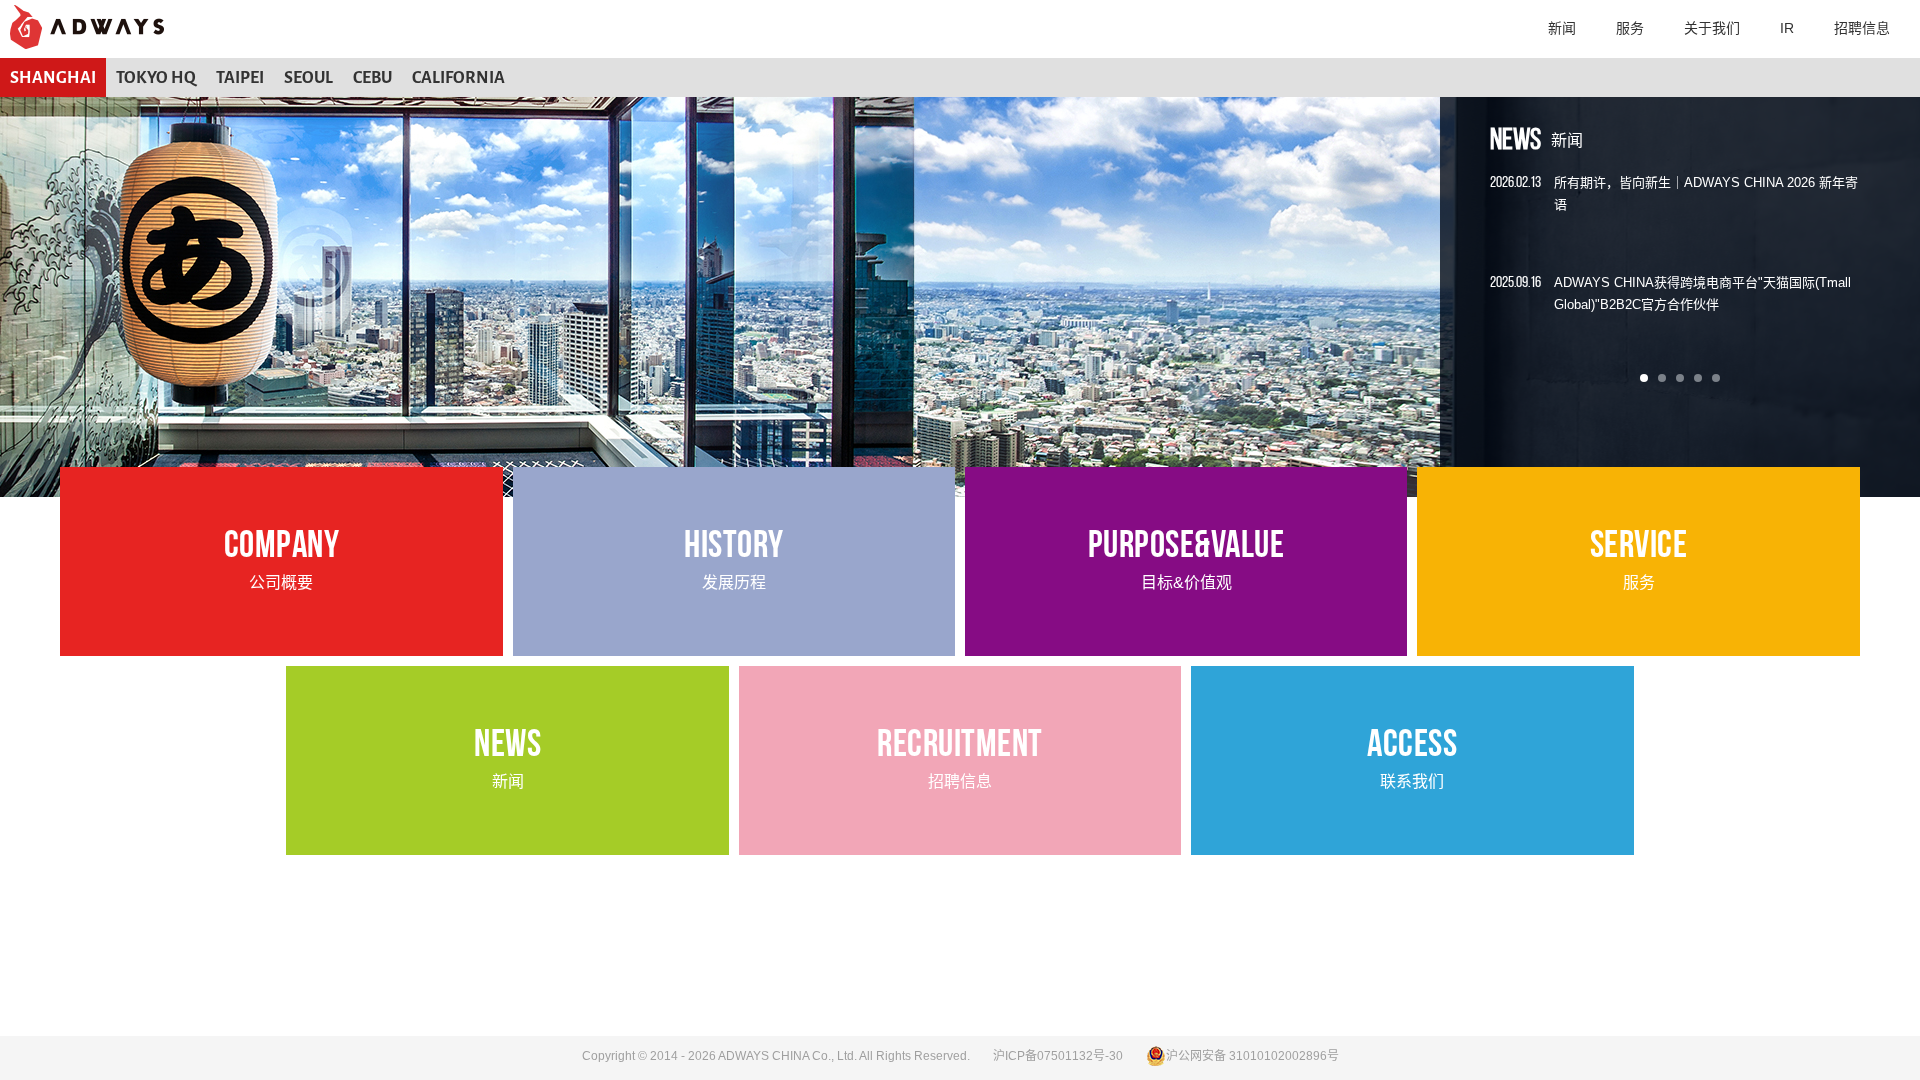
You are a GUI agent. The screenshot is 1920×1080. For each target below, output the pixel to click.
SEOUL (308, 77)
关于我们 (1712, 28)
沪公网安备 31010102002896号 (1252, 1056)
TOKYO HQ (156, 77)
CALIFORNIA (458, 77)
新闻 (1562, 28)
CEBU (372, 77)
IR (1787, 28)
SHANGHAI (53, 77)
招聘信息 (1862, 28)
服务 (1630, 28)
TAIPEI (240, 77)
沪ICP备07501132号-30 (1058, 1056)
